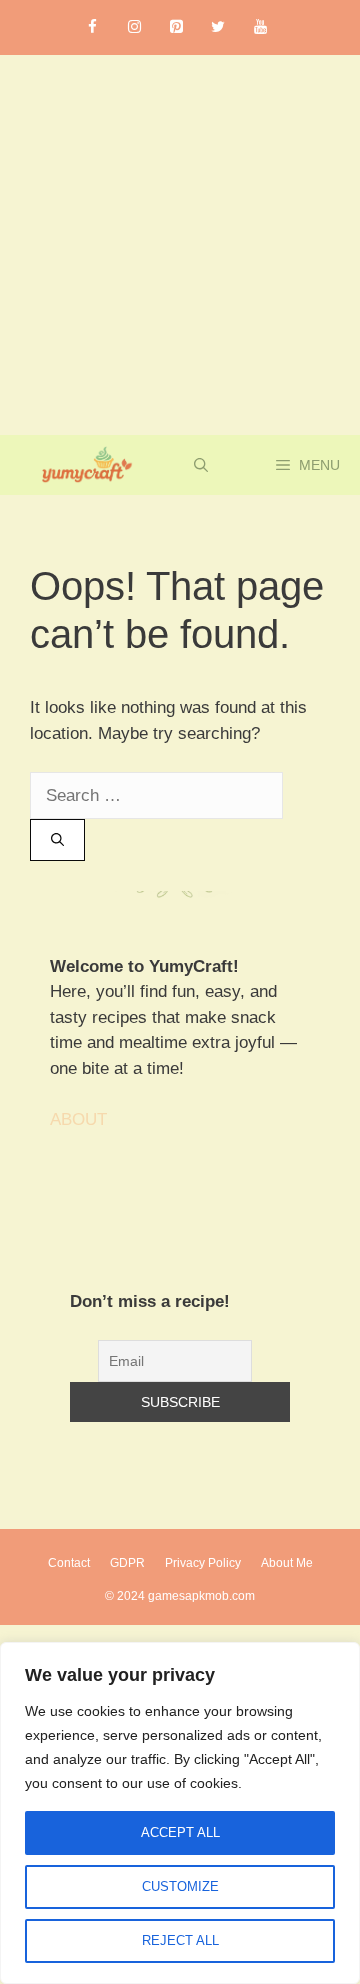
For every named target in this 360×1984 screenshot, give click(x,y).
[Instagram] (134, 27)
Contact (69, 1563)
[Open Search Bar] (201, 465)
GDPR (127, 1563)
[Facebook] (92, 27)
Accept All (180, 1832)
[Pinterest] (176, 27)
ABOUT (78, 1119)
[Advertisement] (180, 245)
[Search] (57, 840)
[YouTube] (260, 27)
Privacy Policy (203, 1563)
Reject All (180, 1940)
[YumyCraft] (83, 465)
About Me (287, 1563)
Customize (180, 1886)
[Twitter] (218, 27)
